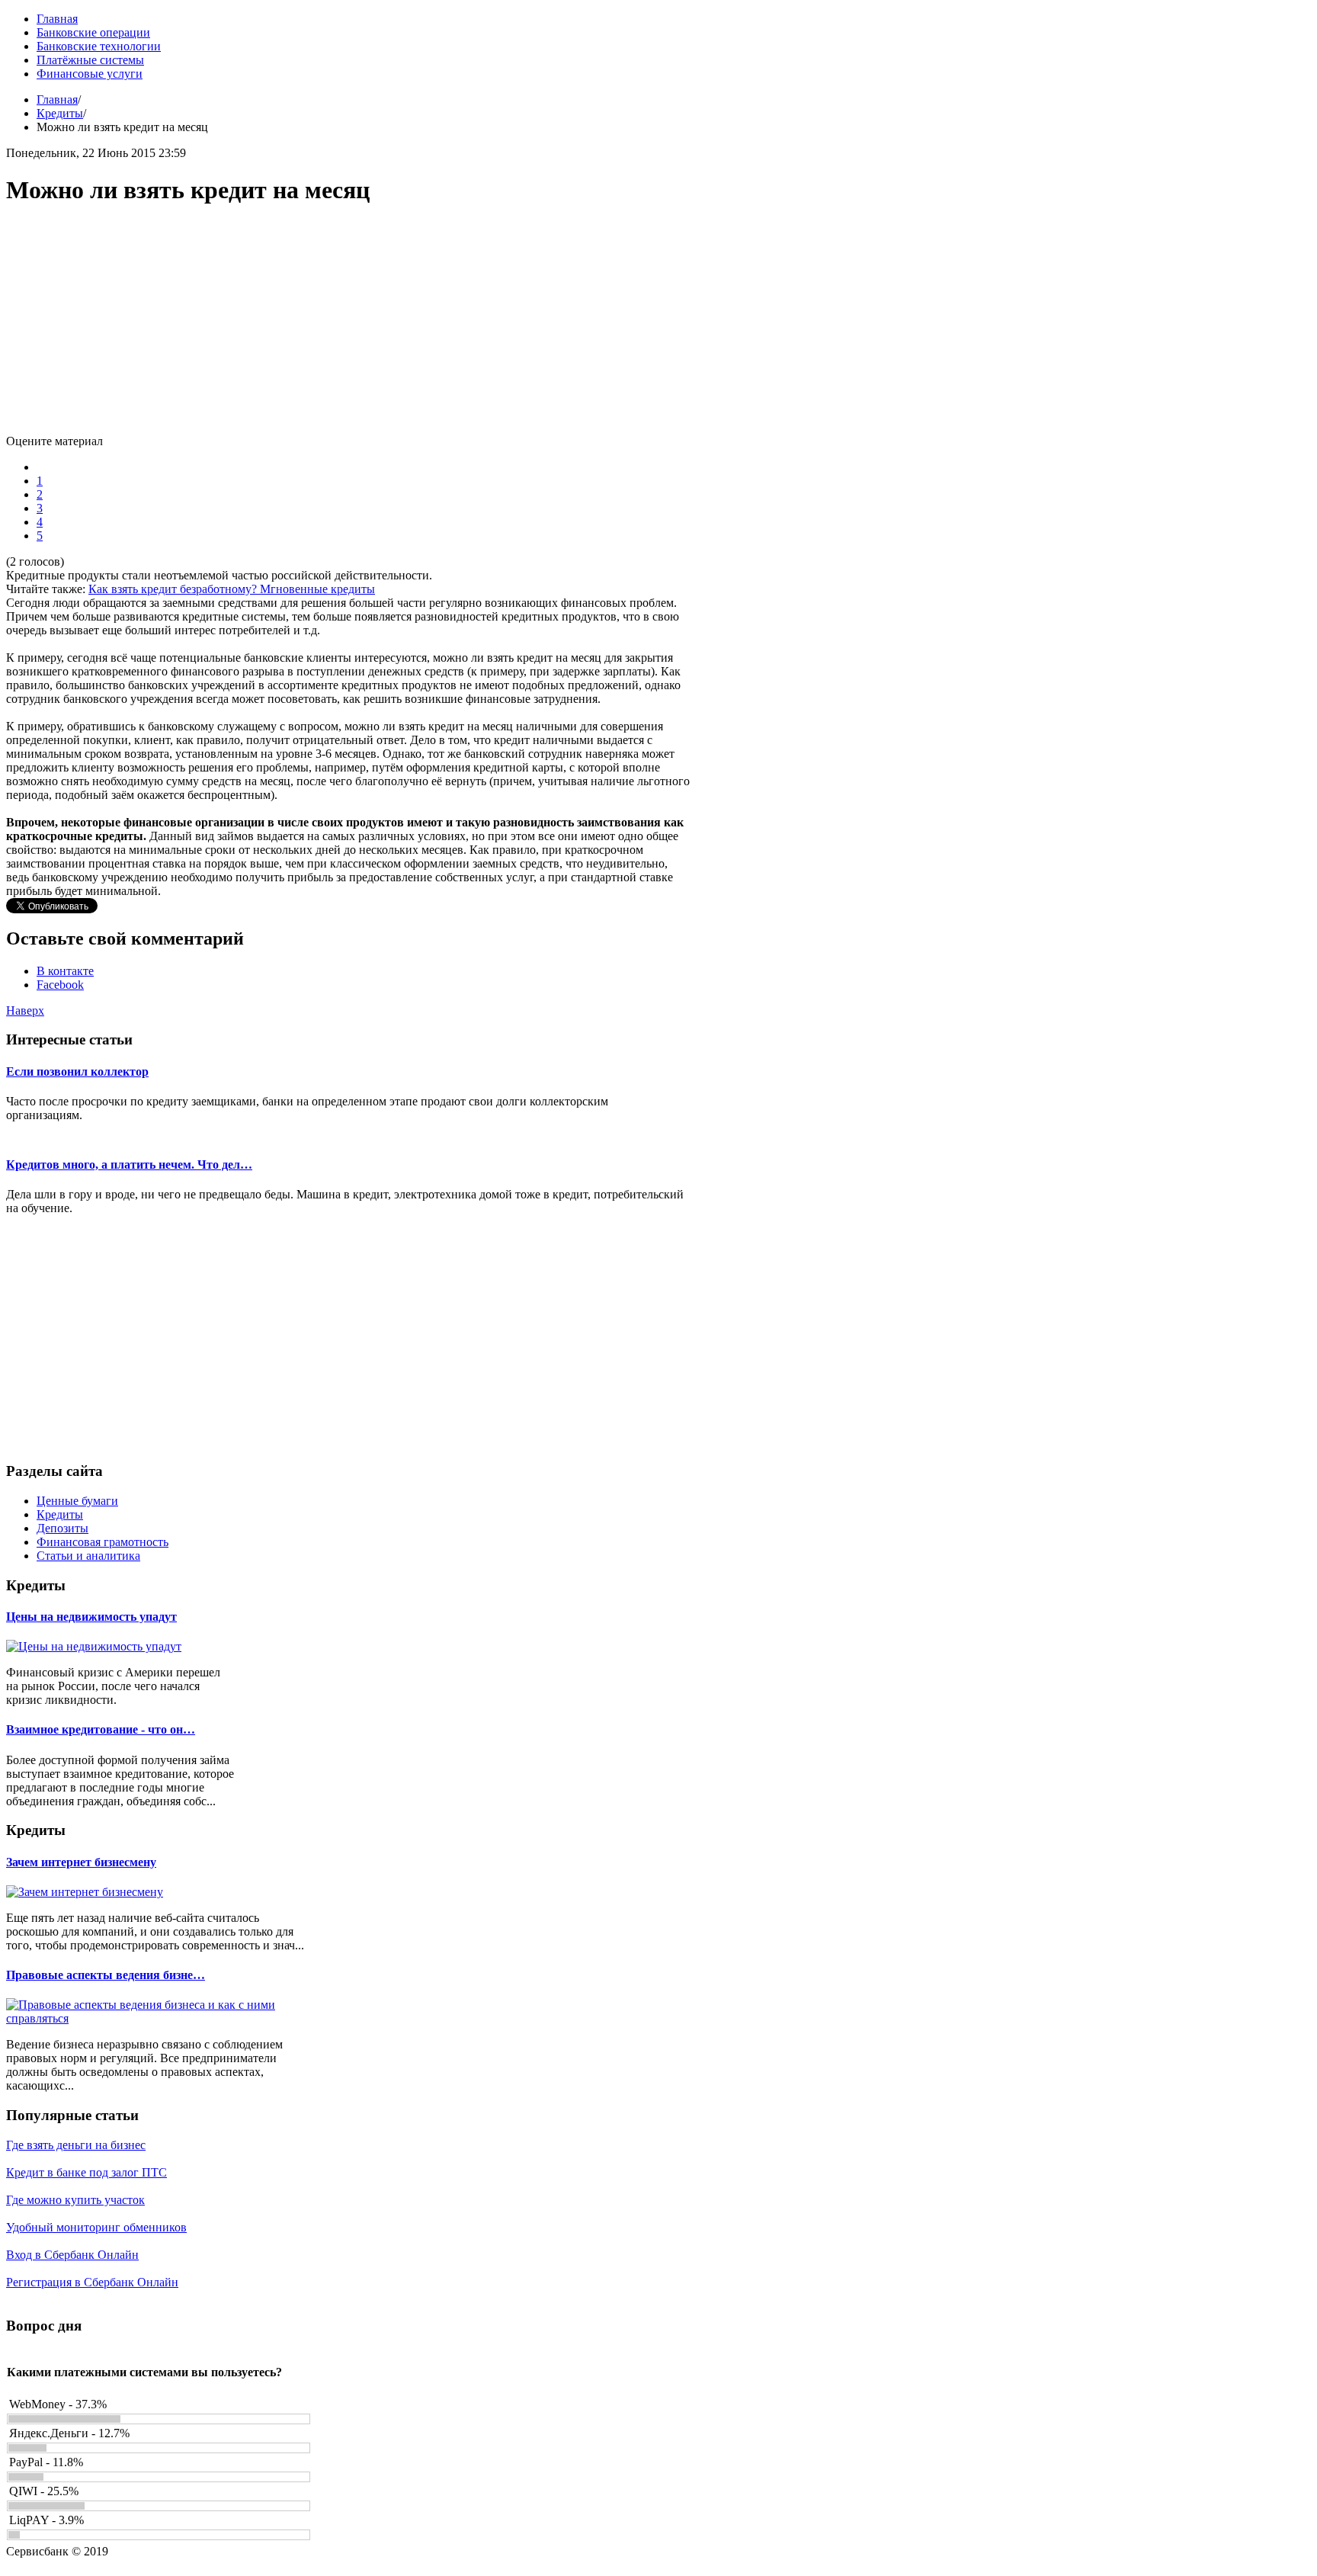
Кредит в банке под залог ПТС (87, 2172)
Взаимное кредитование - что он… (101, 1729)
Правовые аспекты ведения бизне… (106, 1975)
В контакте (65, 971)
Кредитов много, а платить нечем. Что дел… (129, 1164)
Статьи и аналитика (88, 1556)
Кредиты (60, 113)
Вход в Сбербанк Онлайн (72, 2255)
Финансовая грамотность (103, 1542)
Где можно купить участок (75, 2200)
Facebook (60, 985)
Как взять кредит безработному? (174, 589)
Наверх (25, 1011)
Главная (57, 99)
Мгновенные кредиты (317, 589)
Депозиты (62, 1528)
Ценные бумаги (77, 1501)
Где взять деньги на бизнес (76, 2145)
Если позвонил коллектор (77, 1071)
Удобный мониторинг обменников (96, 2227)
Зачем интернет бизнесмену (81, 1862)
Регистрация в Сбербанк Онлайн (92, 2282)
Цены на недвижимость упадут (91, 1617)
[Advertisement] (349, 328)
